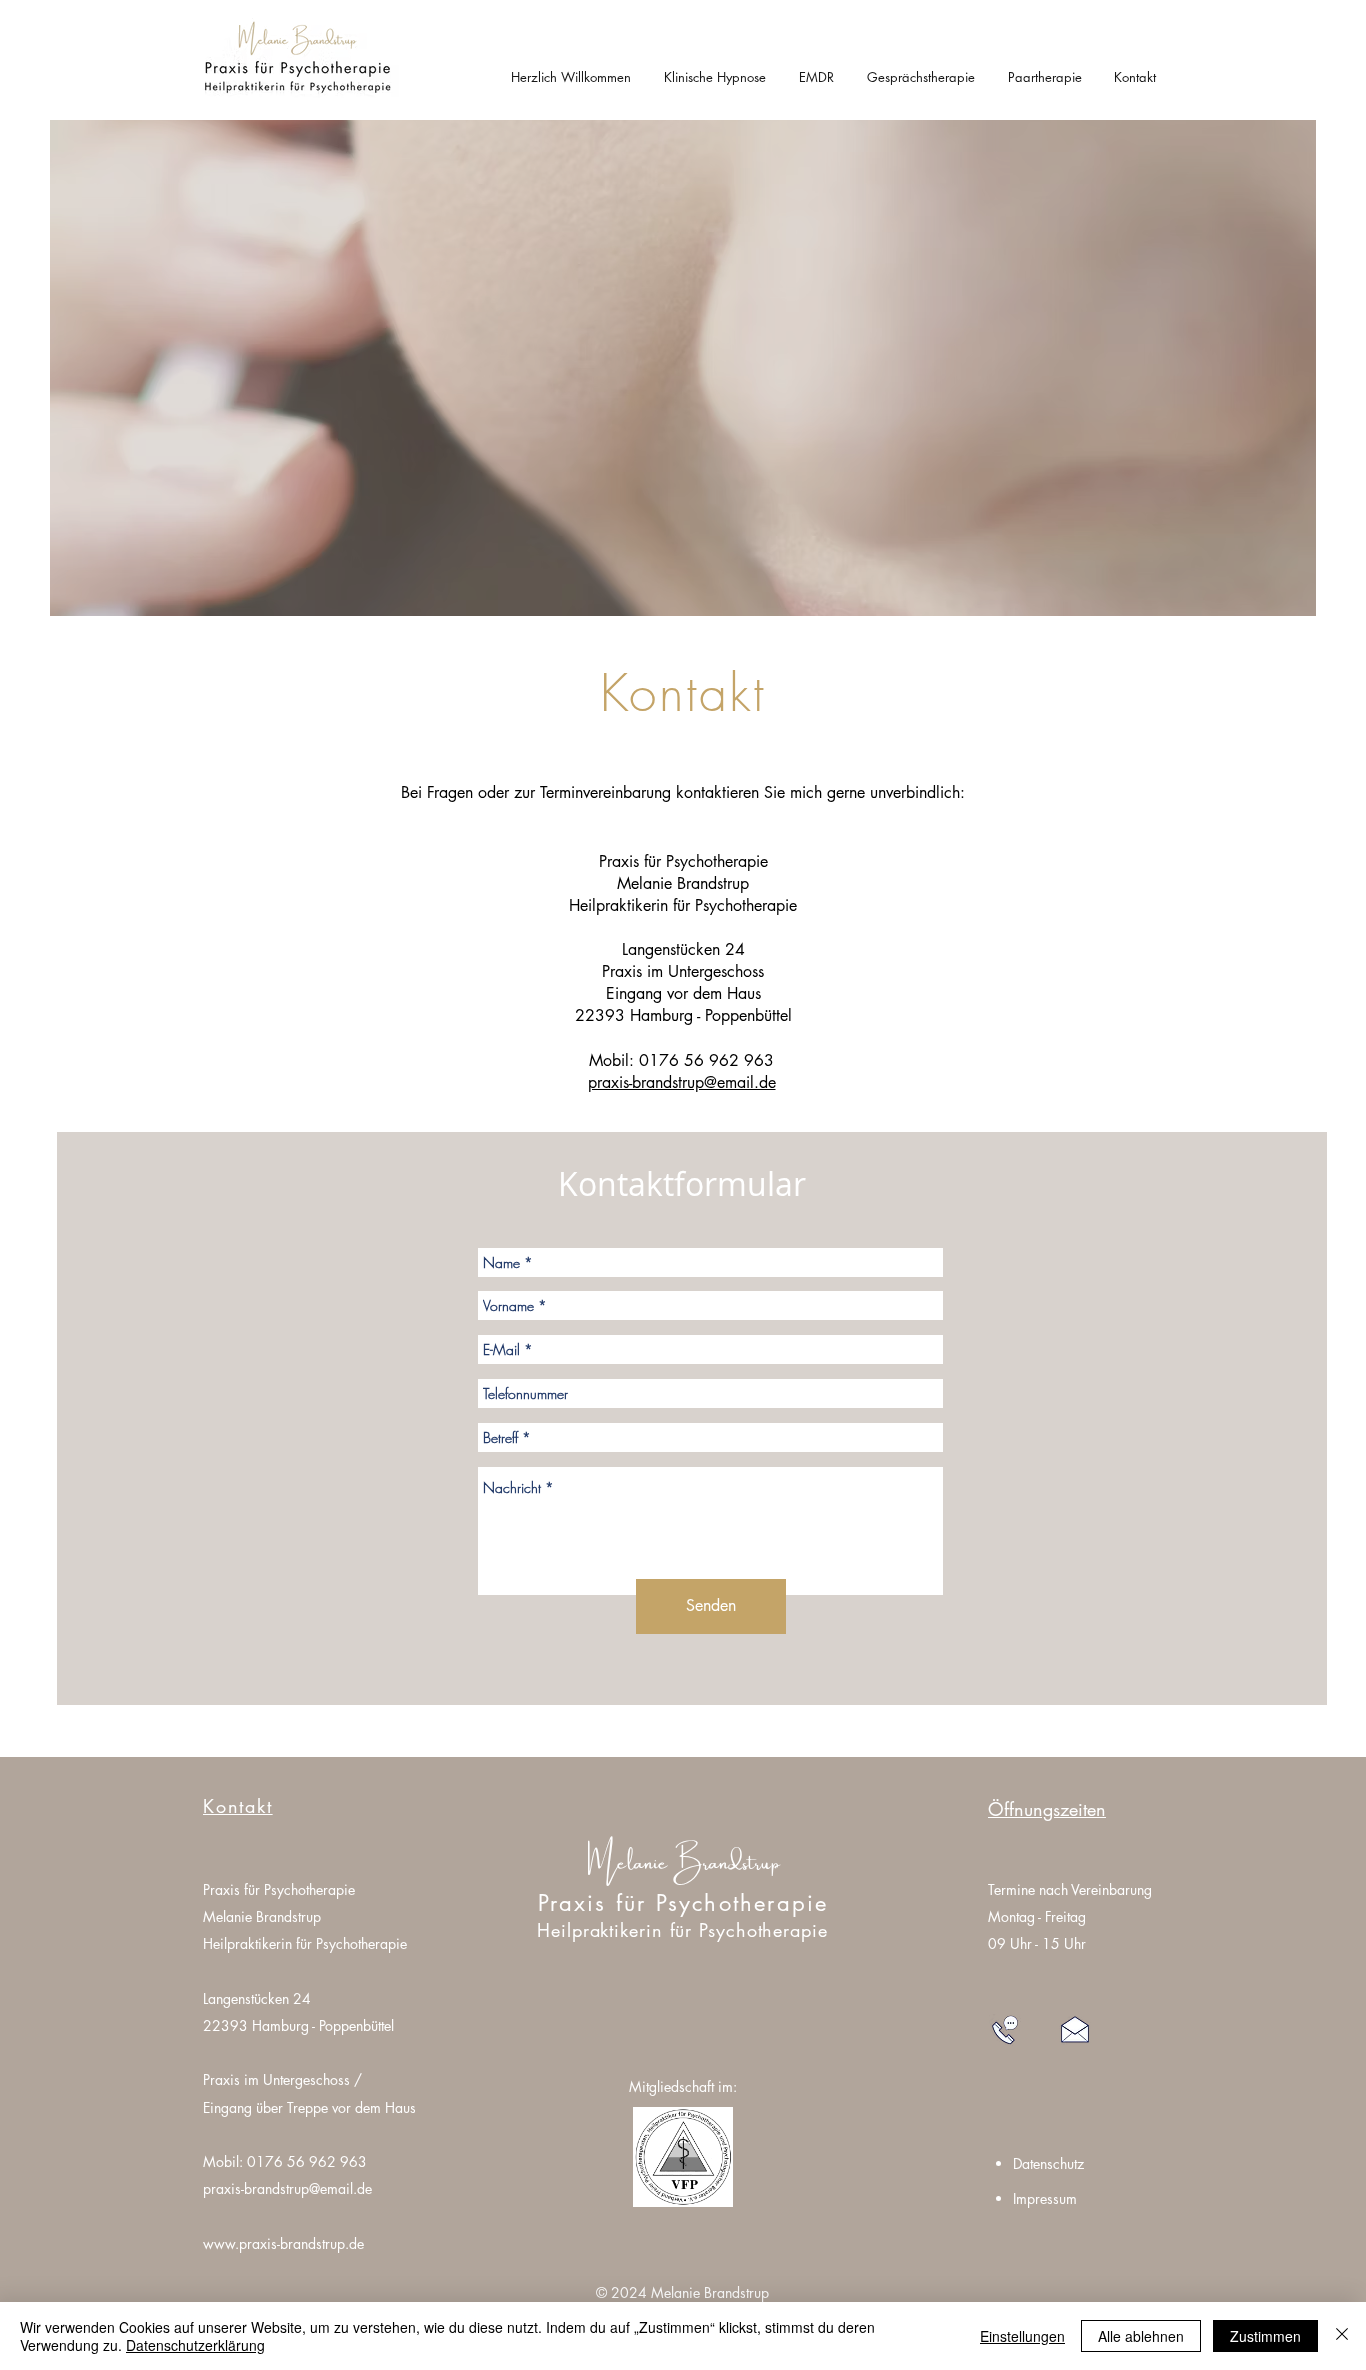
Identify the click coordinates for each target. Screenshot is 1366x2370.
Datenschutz (1048, 2163)
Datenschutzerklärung (195, 2345)
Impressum (1045, 2198)
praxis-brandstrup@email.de (287, 2188)
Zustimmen (1265, 2336)
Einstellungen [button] (1022, 2336)
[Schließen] (1342, 2336)
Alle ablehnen (1141, 2336)
